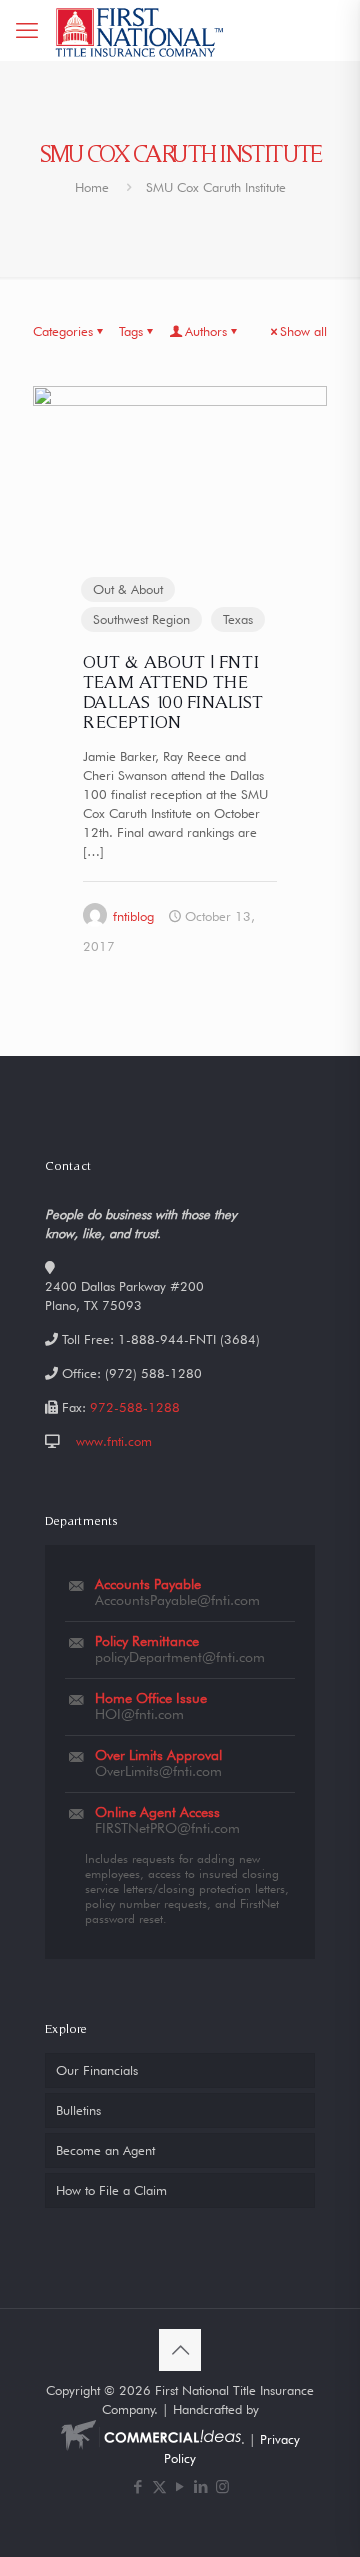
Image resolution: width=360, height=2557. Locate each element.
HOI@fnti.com (139, 1714)
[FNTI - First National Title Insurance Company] (140, 30)
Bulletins (78, 2110)
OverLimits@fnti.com (158, 1771)
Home (92, 187)
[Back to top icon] (180, 2350)
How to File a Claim (111, 2190)
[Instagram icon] (222, 2487)
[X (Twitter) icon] (159, 2487)
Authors (206, 331)
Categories (63, 331)
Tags (131, 331)
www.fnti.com (114, 1441)
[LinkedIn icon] (201, 2487)
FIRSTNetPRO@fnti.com (167, 1828)
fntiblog (133, 916)
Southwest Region (141, 619)
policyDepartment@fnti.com (180, 1657)
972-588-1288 (135, 1407)
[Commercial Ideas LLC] (151, 2439)
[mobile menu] (27, 30)
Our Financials (97, 2070)
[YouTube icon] (180, 2487)
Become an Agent (105, 2150)
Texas (238, 619)
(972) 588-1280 (153, 1373)
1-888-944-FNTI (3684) (189, 1339)
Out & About (128, 589)
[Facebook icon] (138, 2487)
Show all (303, 331)
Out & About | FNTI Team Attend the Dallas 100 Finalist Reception (173, 691)
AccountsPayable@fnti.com (177, 1600)
